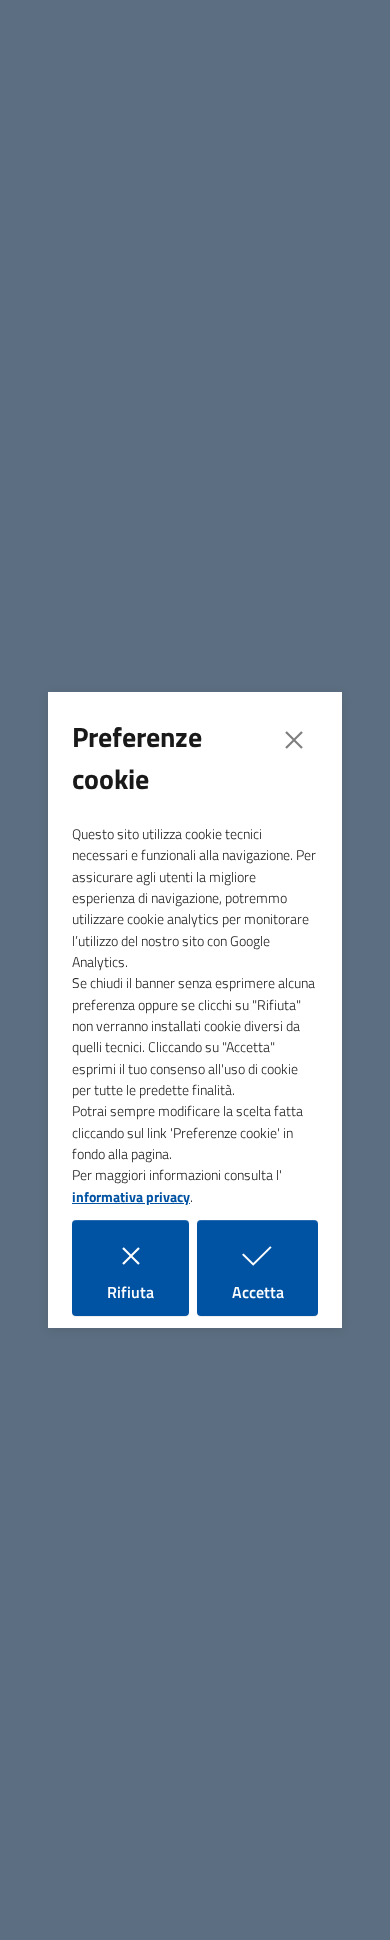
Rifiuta (148, 1291)
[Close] (294, 740)
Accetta (275, 1291)
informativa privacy (131, 1197)
